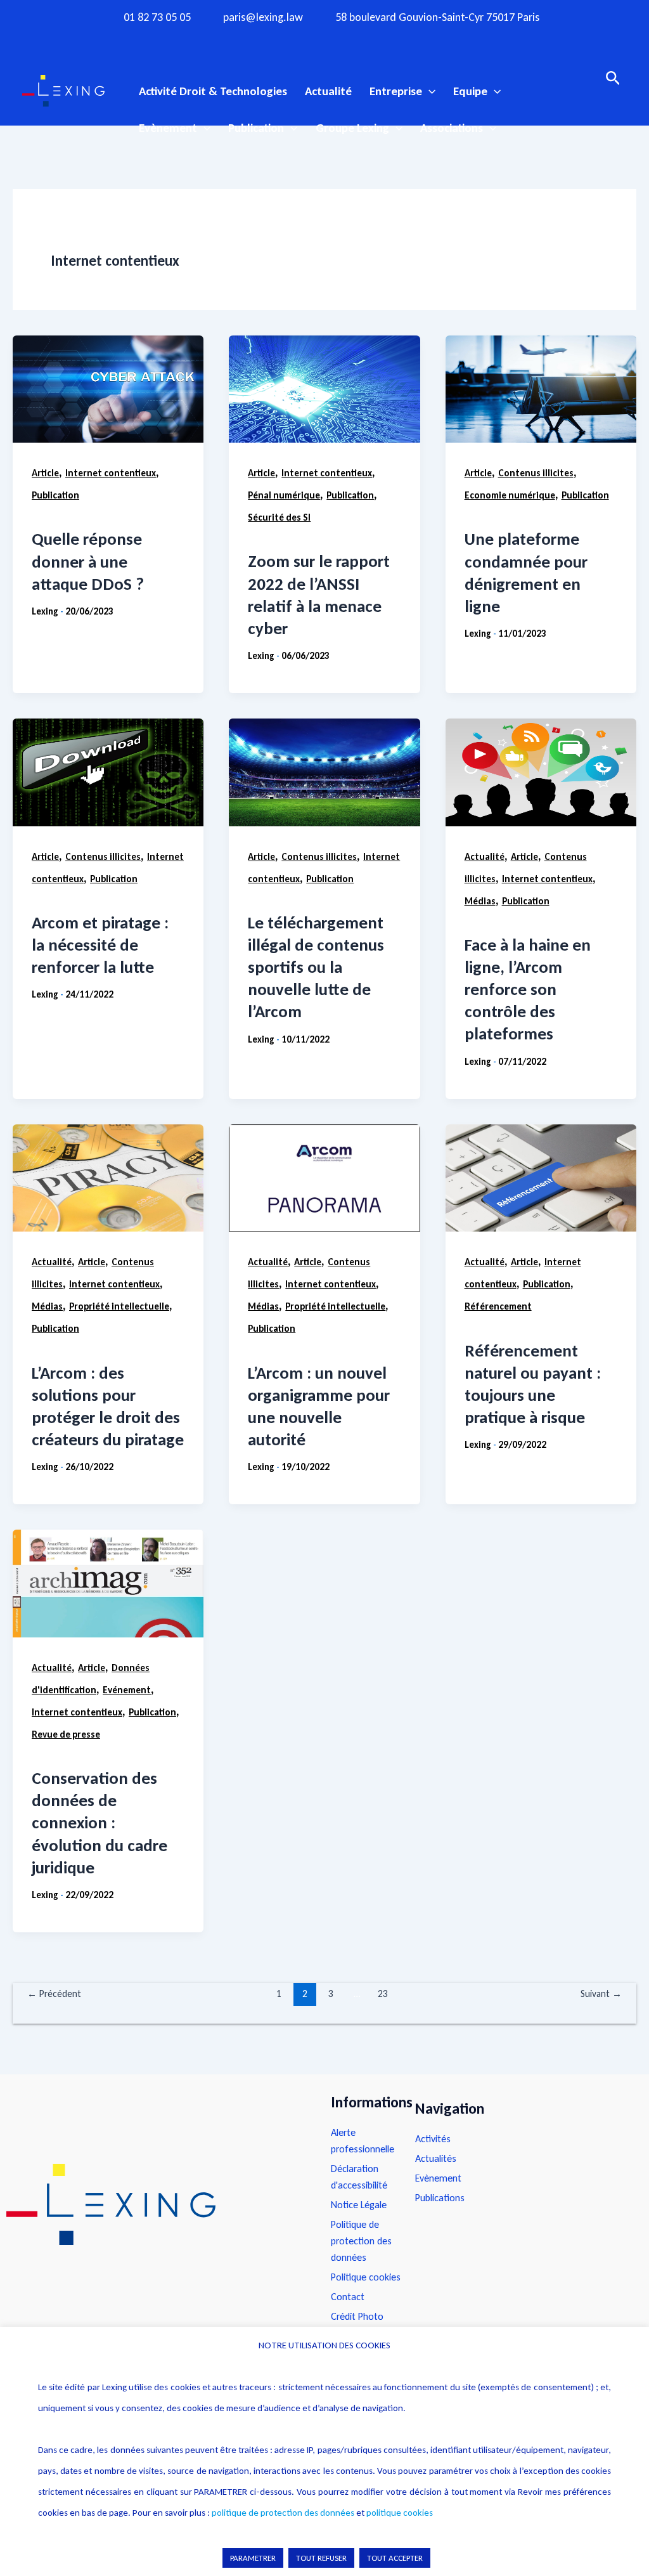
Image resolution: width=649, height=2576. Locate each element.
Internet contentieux (111, 473)
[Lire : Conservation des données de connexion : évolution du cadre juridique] (108, 1583)
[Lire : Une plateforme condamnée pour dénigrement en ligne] (541, 389)
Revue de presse (66, 1734)
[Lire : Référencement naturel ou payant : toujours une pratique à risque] (541, 1178)
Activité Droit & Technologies (213, 91)
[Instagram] (300, 40)
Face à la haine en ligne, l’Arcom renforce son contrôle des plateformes (528, 989)
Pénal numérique (284, 495)
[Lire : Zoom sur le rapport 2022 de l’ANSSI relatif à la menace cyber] (324, 389)
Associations (452, 128)
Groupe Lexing (352, 128)
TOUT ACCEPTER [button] (395, 2558)
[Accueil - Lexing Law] (156, 2204)
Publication (256, 128)
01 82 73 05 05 (157, 17)
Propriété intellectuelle (119, 1306)
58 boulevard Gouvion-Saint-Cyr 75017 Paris (437, 17)
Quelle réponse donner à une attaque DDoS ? (88, 561)
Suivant (601, 1994)
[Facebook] (275, 40)
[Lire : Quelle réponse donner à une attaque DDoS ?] (108, 389)
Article (45, 473)
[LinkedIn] (374, 40)
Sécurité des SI (279, 517)
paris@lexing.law (263, 17)
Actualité (328, 91)
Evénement (127, 1690)
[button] (429, 91)
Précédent (54, 1994)
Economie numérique (510, 495)
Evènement (168, 128)
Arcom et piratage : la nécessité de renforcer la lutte (100, 945)
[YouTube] (349, 40)
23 (383, 1994)
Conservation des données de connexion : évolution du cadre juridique (100, 1822)
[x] (324, 40)
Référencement (498, 1306)
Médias (480, 901)
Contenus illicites (536, 473)
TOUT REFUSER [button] (321, 2558)
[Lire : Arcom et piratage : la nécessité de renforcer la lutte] (108, 772)
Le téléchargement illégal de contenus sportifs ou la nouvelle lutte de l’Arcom (316, 967)
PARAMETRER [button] (253, 2558)
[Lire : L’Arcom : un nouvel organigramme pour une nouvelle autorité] (324, 1178)
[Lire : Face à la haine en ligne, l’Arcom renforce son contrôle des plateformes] (541, 772)
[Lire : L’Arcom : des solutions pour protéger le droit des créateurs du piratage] (108, 1178)
